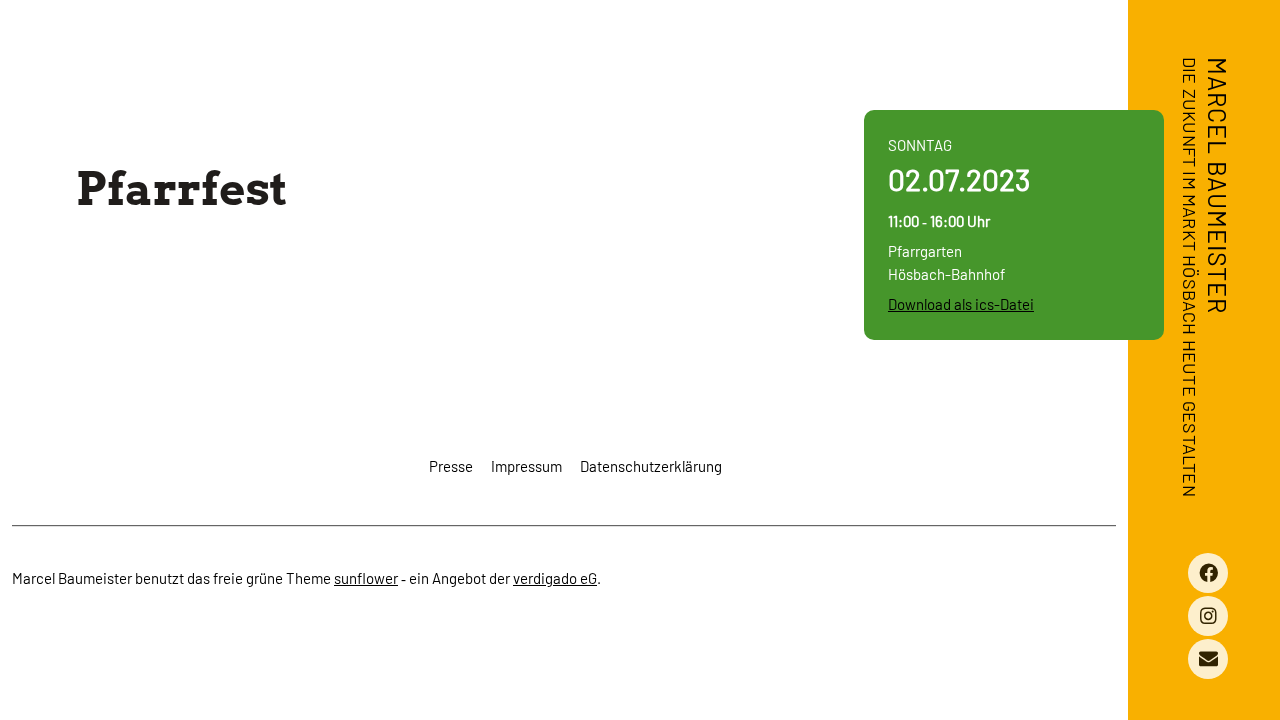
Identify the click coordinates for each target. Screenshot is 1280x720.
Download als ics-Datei (961, 304)
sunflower (366, 578)
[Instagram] (1208, 616)
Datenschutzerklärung (651, 466)
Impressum (526, 466)
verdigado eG (555, 578)
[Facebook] (1208, 573)
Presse (451, 466)
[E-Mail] (1208, 659)
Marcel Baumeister (1218, 185)
